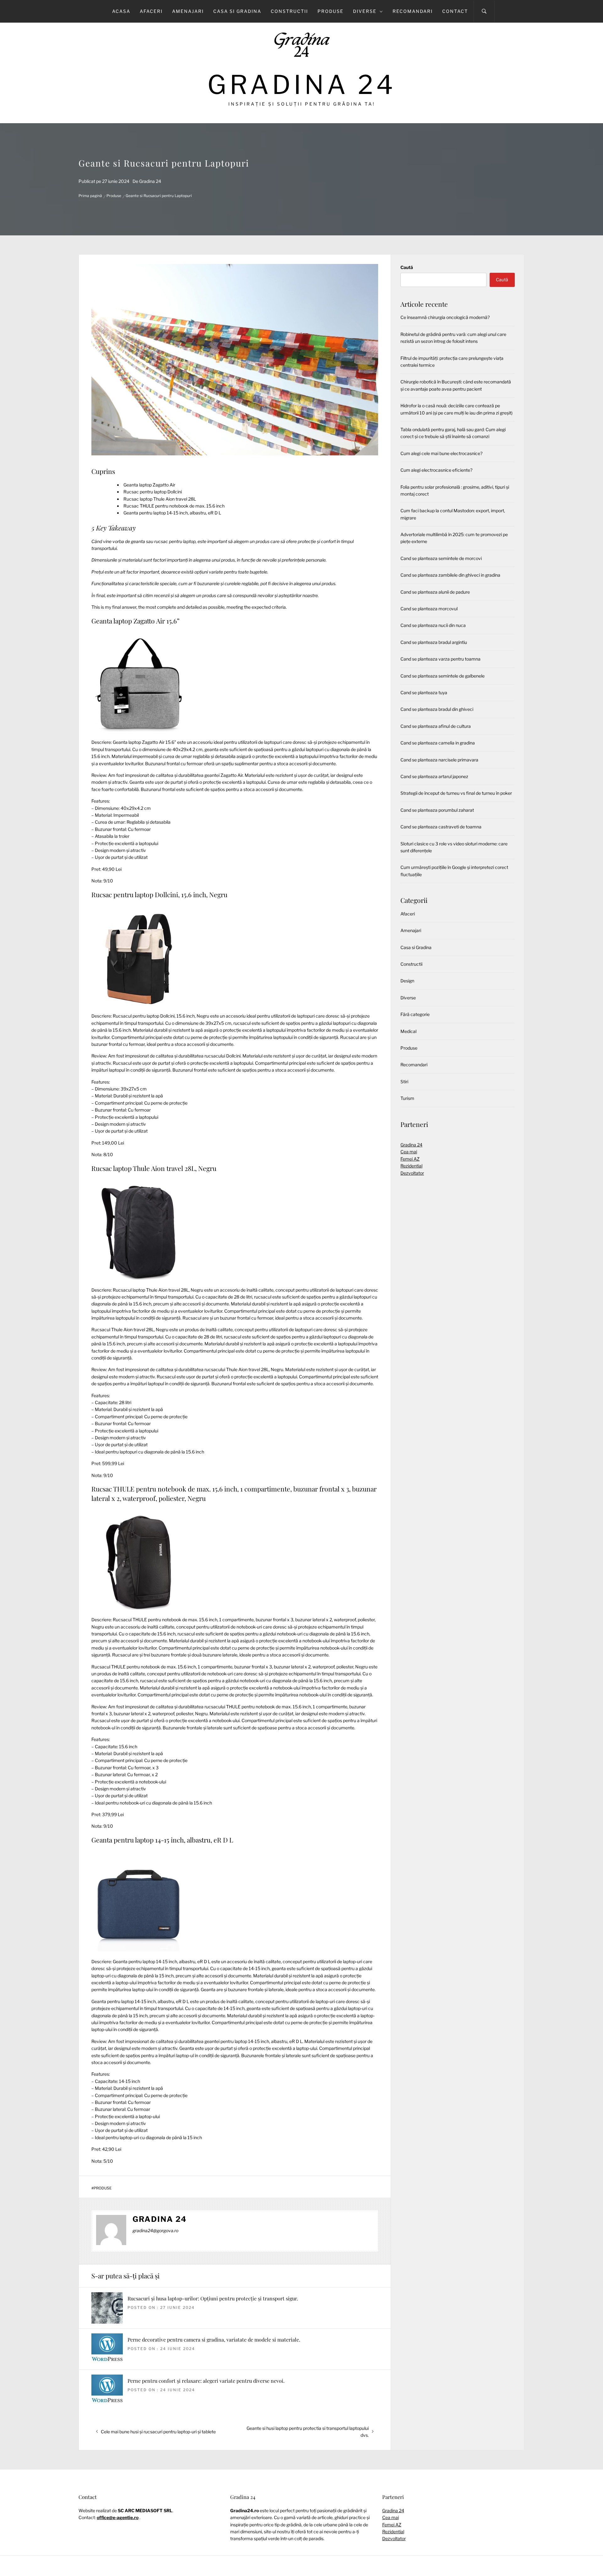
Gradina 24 (302, 85)
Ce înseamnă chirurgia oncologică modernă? (445, 317)
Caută (407, 267)
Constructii (289, 11)
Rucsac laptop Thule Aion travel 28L (160, 499)
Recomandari (413, 11)
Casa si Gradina (237, 11)
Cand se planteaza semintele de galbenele (443, 676)
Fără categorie (415, 1014)
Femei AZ (410, 1159)
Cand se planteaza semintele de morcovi (441, 558)
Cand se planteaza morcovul (429, 609)
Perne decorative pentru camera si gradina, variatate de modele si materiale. (214, 2340)
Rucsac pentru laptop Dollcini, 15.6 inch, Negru (159, 894)
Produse (331, 11)
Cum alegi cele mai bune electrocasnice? (441, 453)
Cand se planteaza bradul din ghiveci (437, 709)
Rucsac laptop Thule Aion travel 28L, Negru (154, 1168)
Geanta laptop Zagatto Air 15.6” (136, 621)
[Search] (484, 11)
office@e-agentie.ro (118, 2517)
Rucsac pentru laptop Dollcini (153, 492)
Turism (407, 1098)
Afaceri (151, 11)
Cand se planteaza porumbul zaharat (437, 810)
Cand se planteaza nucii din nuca (433, 625)
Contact (455, 11)
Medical (408, 1031)
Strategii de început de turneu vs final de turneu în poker (456, 793)
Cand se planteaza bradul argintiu (434, 642)
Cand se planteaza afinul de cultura (436, 726)
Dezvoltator (412, 1173)
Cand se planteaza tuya (424, 692)
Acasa (121, 11)
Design (407, 981)
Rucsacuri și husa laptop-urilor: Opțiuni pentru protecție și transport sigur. (213, 2298)
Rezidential (411, 1166)
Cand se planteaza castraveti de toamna (441, 827)
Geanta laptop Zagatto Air (149, 485)
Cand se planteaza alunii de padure (435, 592)
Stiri (404, 1082)
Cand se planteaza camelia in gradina (438, 743)
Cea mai (409, 1152)
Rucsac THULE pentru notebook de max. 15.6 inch (174, 506)
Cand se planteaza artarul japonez (434, 776)
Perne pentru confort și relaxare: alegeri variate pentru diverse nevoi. (206, 2381)
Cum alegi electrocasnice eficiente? (436, 470)
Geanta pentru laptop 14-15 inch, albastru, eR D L (172, 513)
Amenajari (188, 11)
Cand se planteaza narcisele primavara (439, 760)
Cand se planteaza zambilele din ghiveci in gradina (450, 575)
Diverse (365, 11)
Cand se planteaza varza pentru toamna (440, 659)
